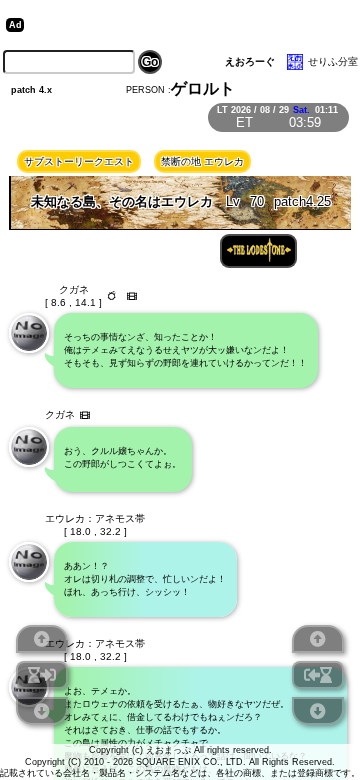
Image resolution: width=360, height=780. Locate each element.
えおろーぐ (250, 61)
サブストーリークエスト (79, 161)
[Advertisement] (184, 25)
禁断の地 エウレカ (202, 161)
